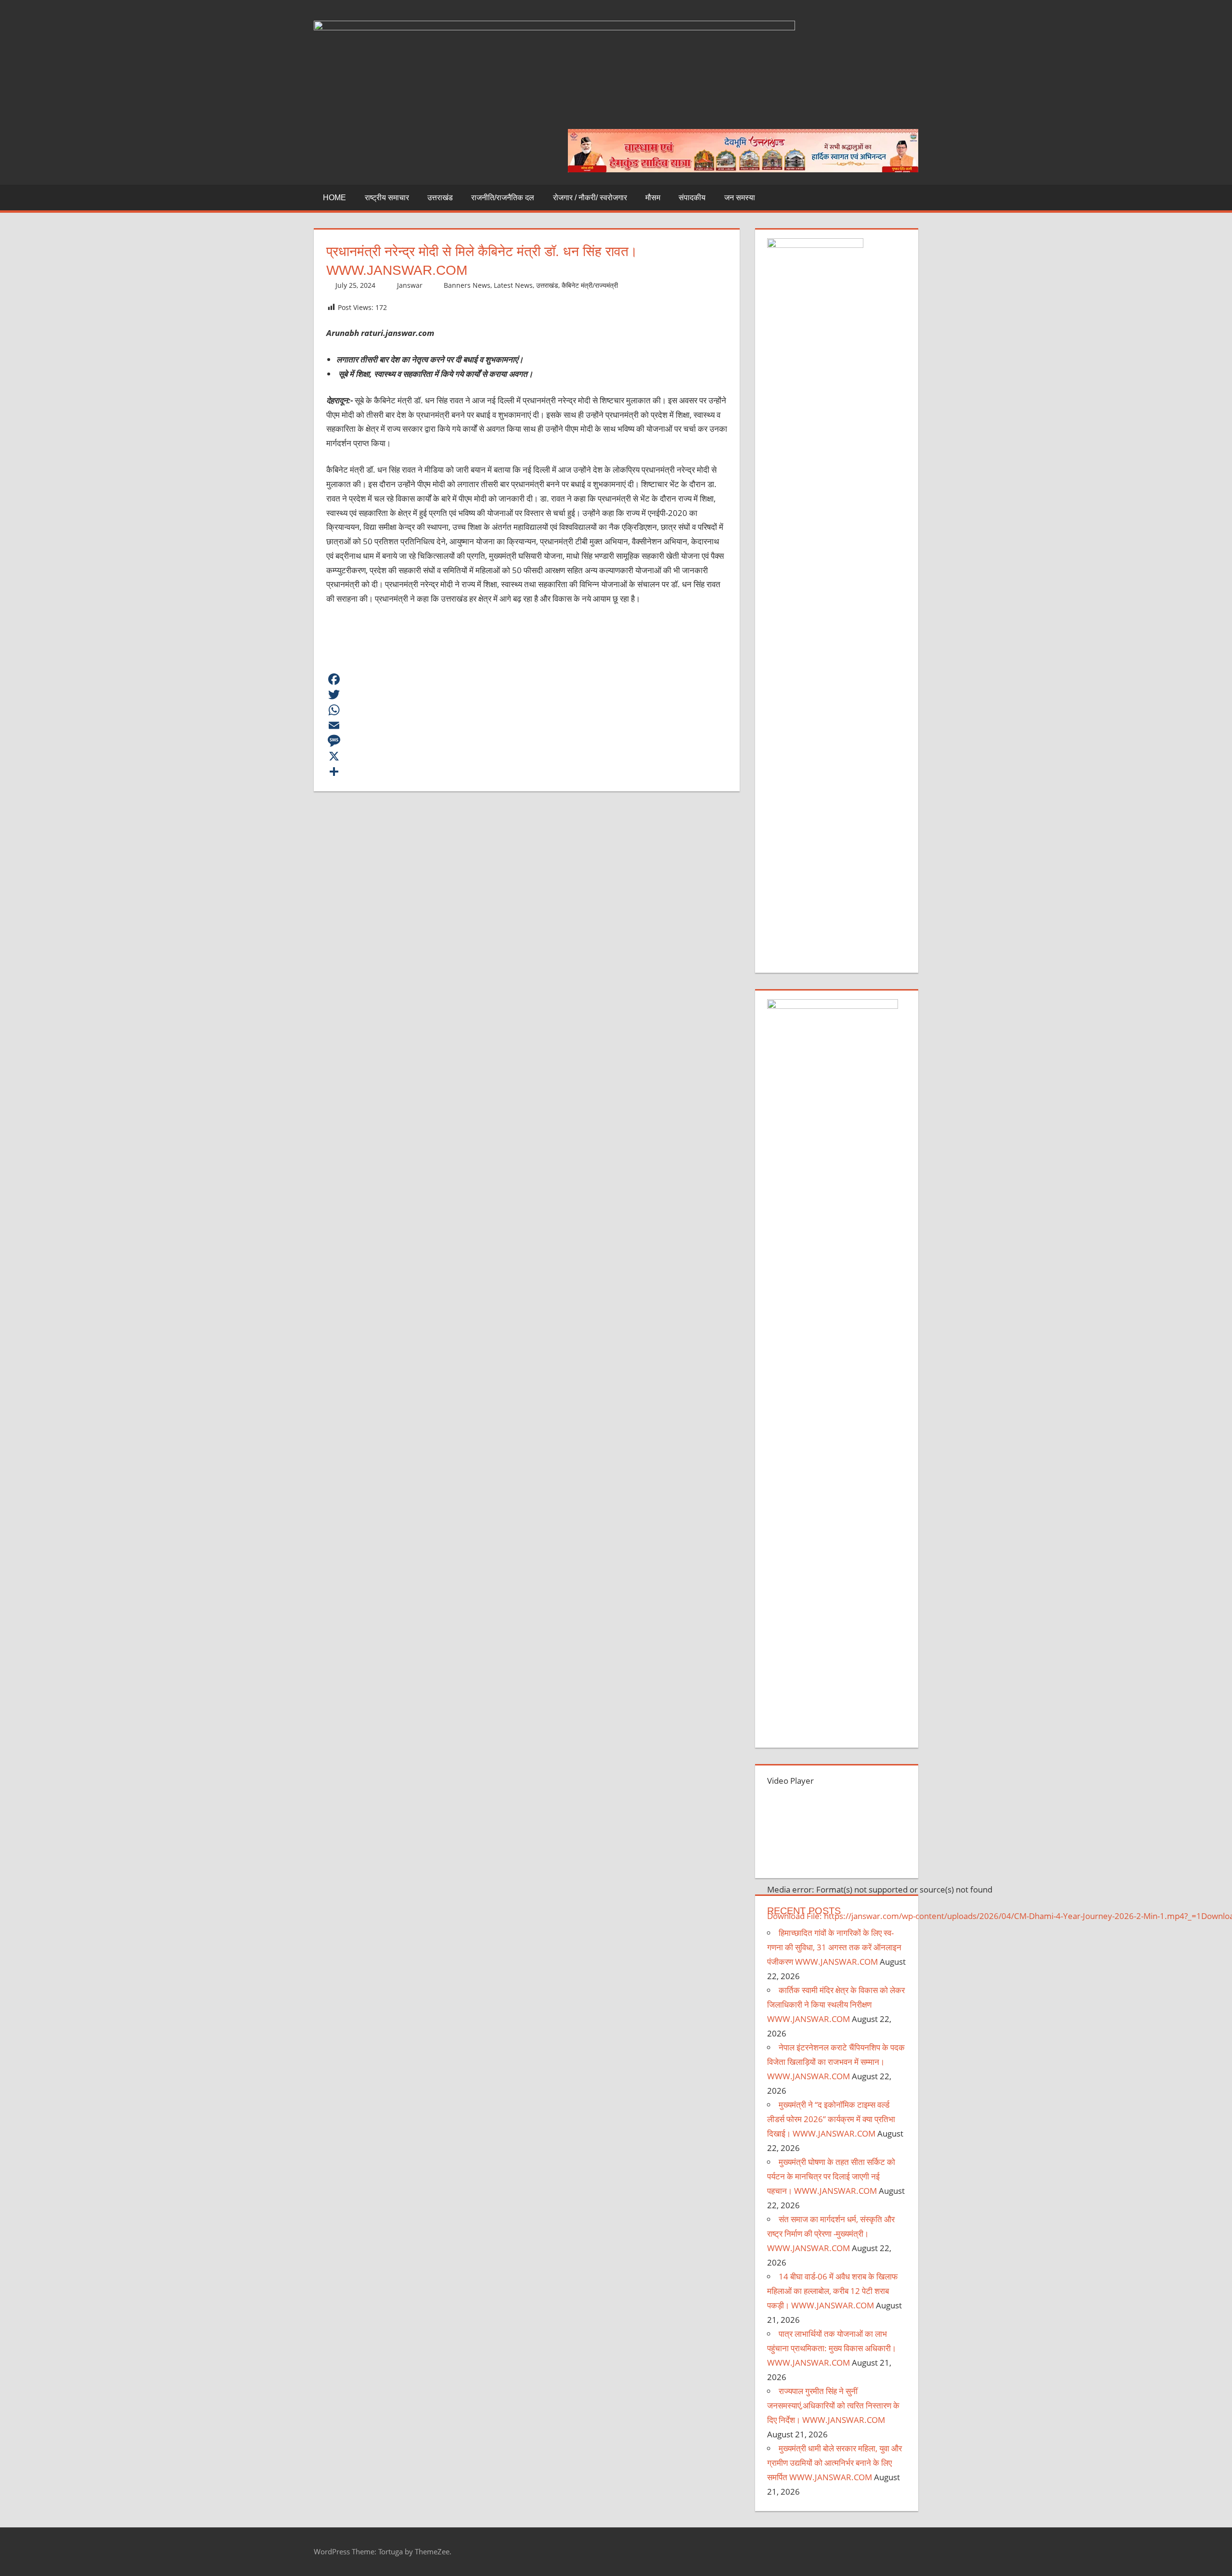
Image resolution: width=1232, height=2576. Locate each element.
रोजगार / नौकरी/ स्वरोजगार (590, 198)
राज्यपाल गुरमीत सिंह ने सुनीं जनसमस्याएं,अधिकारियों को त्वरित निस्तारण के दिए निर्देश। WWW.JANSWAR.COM (833, 2405)
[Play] (775, 1933)
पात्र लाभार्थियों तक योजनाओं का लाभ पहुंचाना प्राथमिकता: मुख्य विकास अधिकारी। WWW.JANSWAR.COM (832, 2348)
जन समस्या (740, 198)
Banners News (467, 285)
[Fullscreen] (775, 2007)
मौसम (653, 198)
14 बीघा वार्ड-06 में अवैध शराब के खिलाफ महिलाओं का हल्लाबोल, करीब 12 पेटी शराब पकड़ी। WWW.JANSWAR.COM (832, 2291)
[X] (527, 756)
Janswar (410, 285)
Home (334, 198)
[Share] (527, 772)
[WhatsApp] (527, 710)
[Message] (527, 741)
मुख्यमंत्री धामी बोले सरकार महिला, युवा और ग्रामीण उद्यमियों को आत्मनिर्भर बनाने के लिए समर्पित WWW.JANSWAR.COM (834, 2463)
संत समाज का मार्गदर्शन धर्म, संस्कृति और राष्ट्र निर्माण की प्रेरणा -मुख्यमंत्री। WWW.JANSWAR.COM (831, 2234)
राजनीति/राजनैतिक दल (503, 198)
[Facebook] (527, 679)
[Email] (527, 725)
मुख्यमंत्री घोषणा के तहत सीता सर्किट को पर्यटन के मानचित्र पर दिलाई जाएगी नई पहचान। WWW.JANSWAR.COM (831, 2176)
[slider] (778, 1960)
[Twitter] (527, 695)
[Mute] (775, 1991)
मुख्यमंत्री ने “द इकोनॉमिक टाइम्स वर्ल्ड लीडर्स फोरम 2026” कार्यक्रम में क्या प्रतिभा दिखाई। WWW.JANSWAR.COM (831, 2119)
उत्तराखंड (440, 198)
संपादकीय (692, 198)
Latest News (513, 285)
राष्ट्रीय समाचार (387, 198)
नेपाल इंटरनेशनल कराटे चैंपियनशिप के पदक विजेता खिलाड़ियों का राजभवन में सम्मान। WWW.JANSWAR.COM (836, 2062)
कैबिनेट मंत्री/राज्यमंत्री (590, 285)
